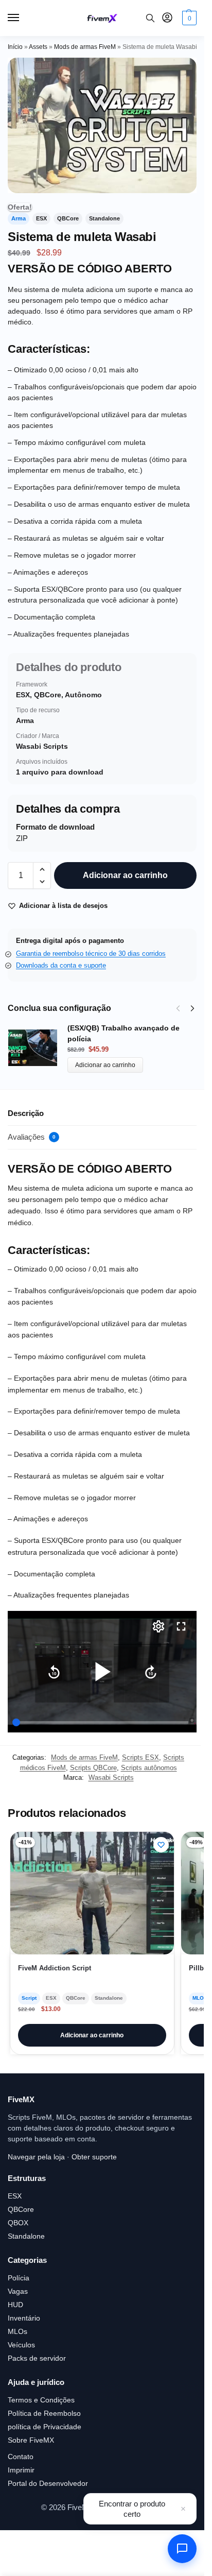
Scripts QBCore (93, 1768)
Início (15, 47)
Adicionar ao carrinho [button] (92, 2035)
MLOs (17, 2331)
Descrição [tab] (26, 1113)
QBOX (18, 2223)
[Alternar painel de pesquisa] (150, 18)
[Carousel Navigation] (182, 1008)
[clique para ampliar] (102, 125)
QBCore (21, 2209)
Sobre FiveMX (31, 2440)
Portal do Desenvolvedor (48, 2483)
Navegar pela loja (36, 2157)
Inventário (24, 2318)
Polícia (19, 2278)
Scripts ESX (140, 1757)
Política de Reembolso (44, 2413)
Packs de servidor (37, 2358)
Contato (21, 2457)
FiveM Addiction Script (55, 1968)
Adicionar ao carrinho (125, 875)
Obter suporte (94, 2157)
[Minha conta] (167, 18)
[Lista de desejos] (161, 1845)
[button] (188, 18)
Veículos (21, 2345)
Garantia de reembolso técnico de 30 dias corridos (91, 954)
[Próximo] (192, 1008)
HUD (15, 2305)
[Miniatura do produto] (38, 1048)
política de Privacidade (45, 2427)
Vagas (18, 2291)
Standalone (26, 2236)
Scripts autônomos (149, 1768)
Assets (38, 47)
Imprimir (21, 2470)
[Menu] (23, 18)
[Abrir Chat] (182, 2549)
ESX (15, 2196)
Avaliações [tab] (32, 1137)
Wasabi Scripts (111, 1778)
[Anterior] (178, 1008)
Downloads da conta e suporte (61, 965)
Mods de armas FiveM (85, 47)
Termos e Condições (41, 2400)
